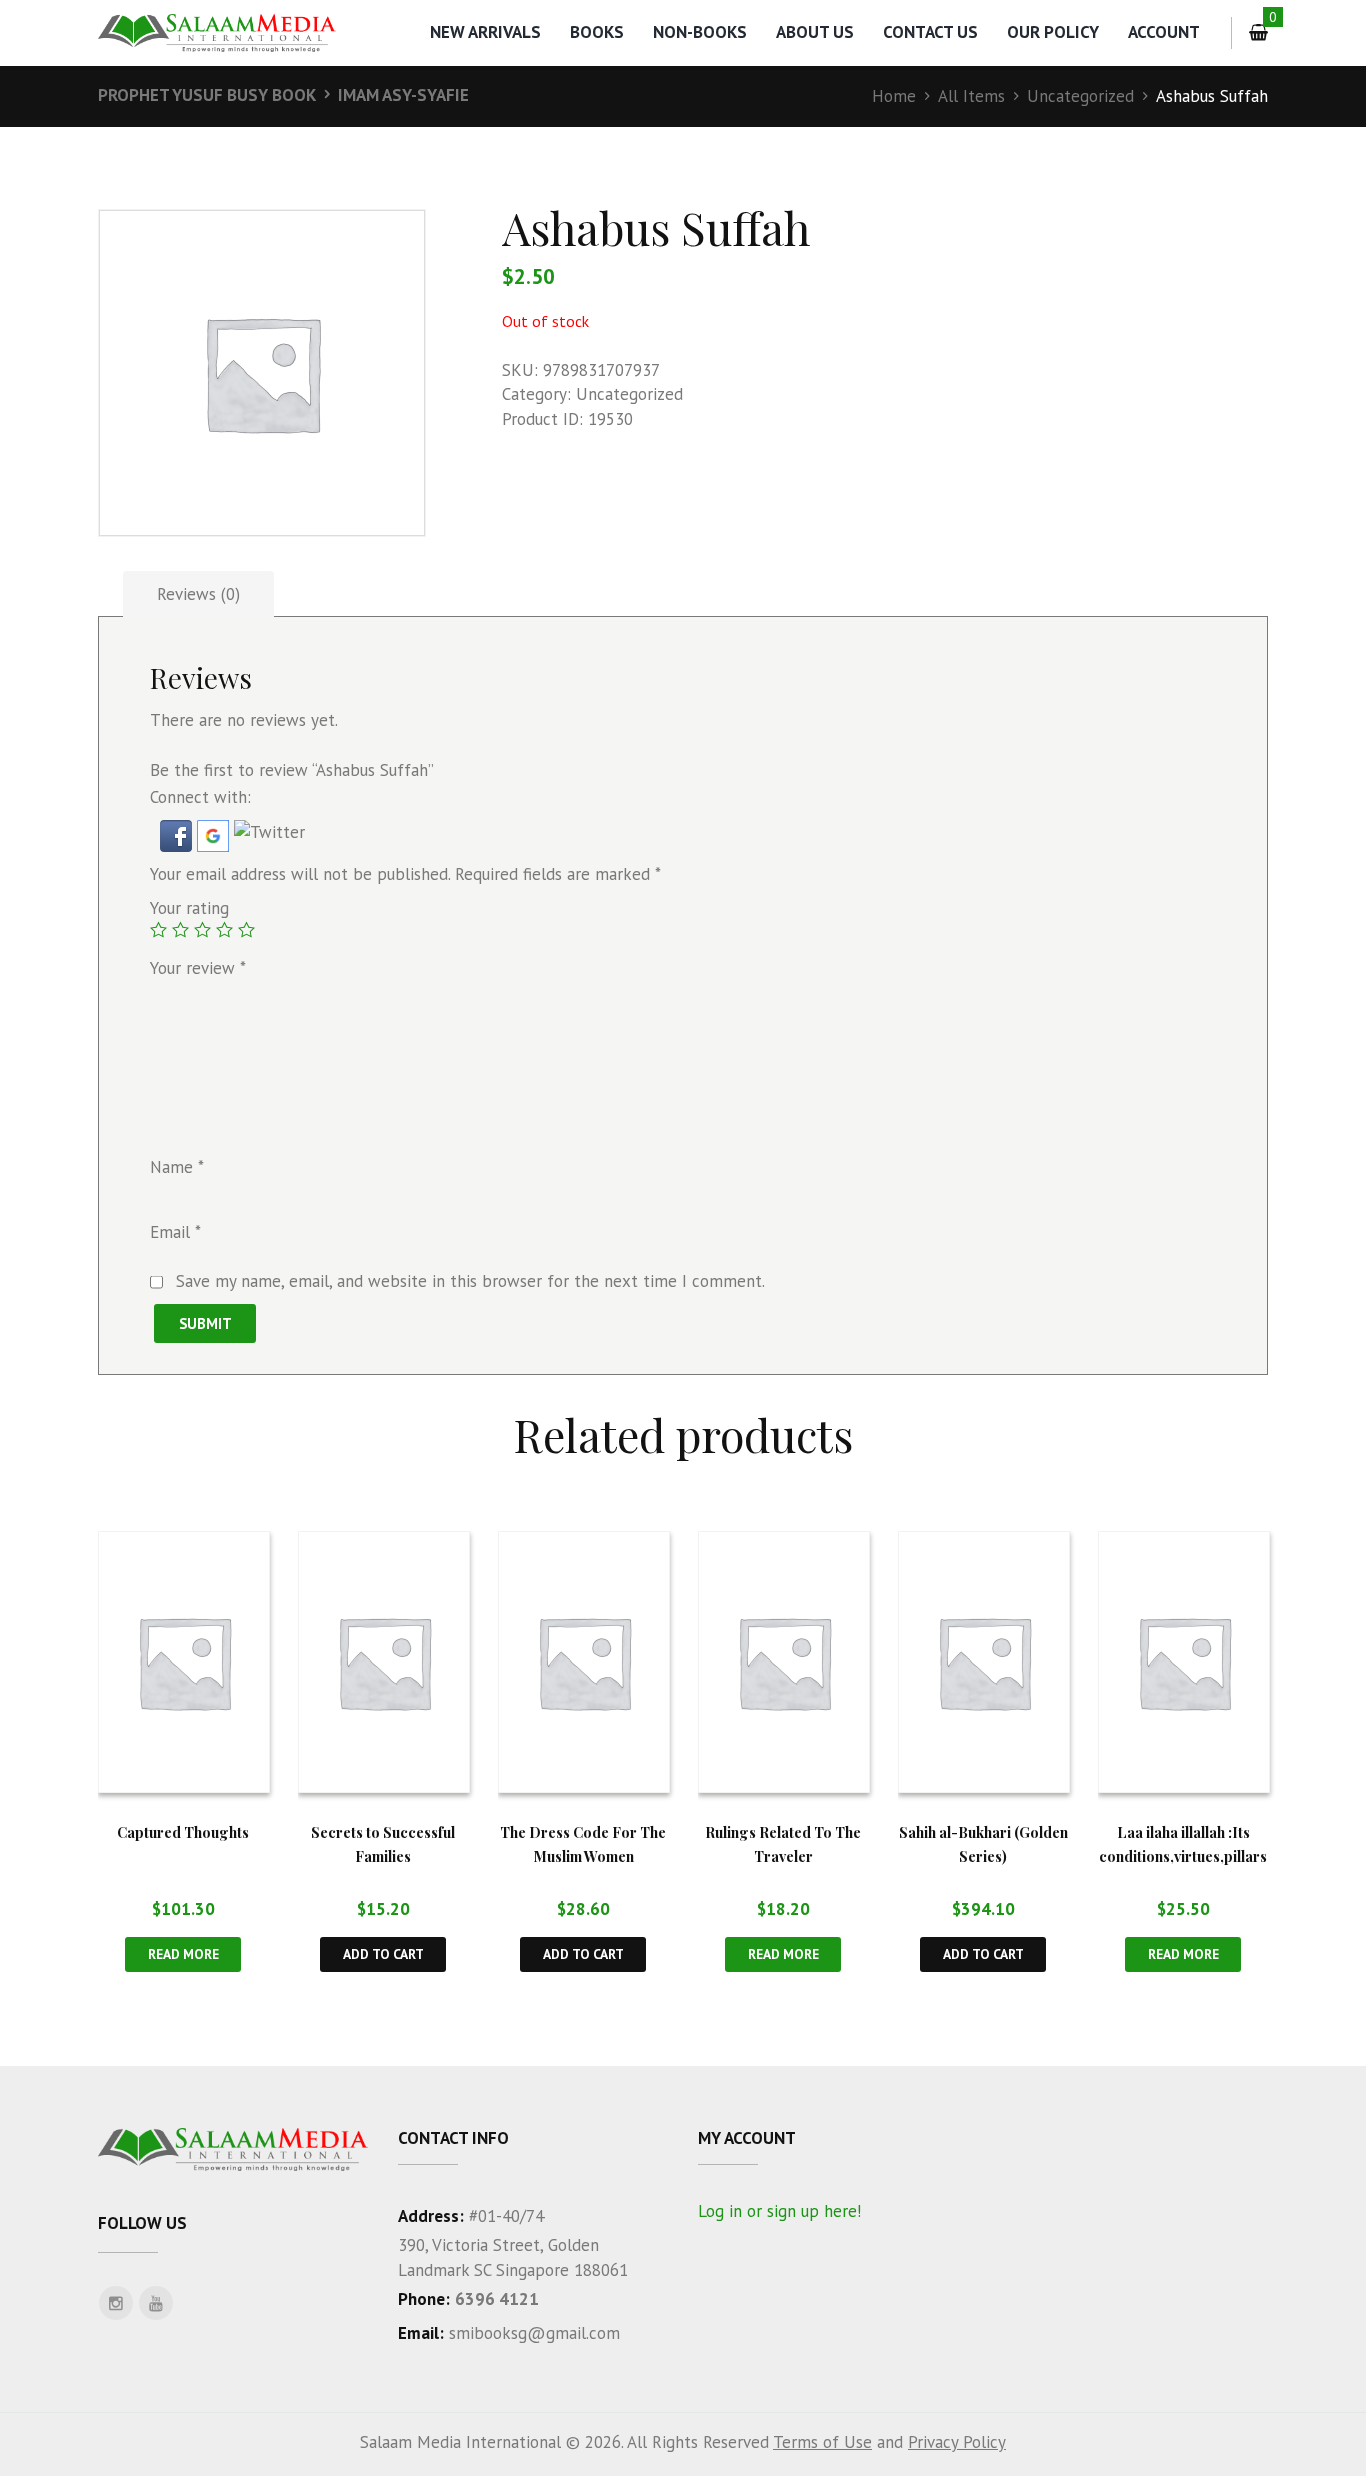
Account (1164, 32)
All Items (971, 96)
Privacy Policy (957, 2442)
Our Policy (1053, 32)
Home (894, 96)
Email (175, 1232)
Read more (183, 1954)
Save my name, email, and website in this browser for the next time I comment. (470, 1281)
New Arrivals (485, 32)
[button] (178, 832)
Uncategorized (1080, 96)
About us (815, 32)
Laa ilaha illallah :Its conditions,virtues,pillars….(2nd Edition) (1183, 1856)
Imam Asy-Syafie (403, 95)
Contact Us (930, 32)
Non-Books (700, 32)
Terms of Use (822, 2442)
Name (177, 1168)
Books (597, 32)
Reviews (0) (198, 594)
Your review (198, 968)
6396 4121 (497, 2299)
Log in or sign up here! (779, 2211)
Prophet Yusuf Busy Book (207, 95)
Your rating (189, 908)
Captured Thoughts (183, 1832)
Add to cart (383, 1954)
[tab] (198, 594)
